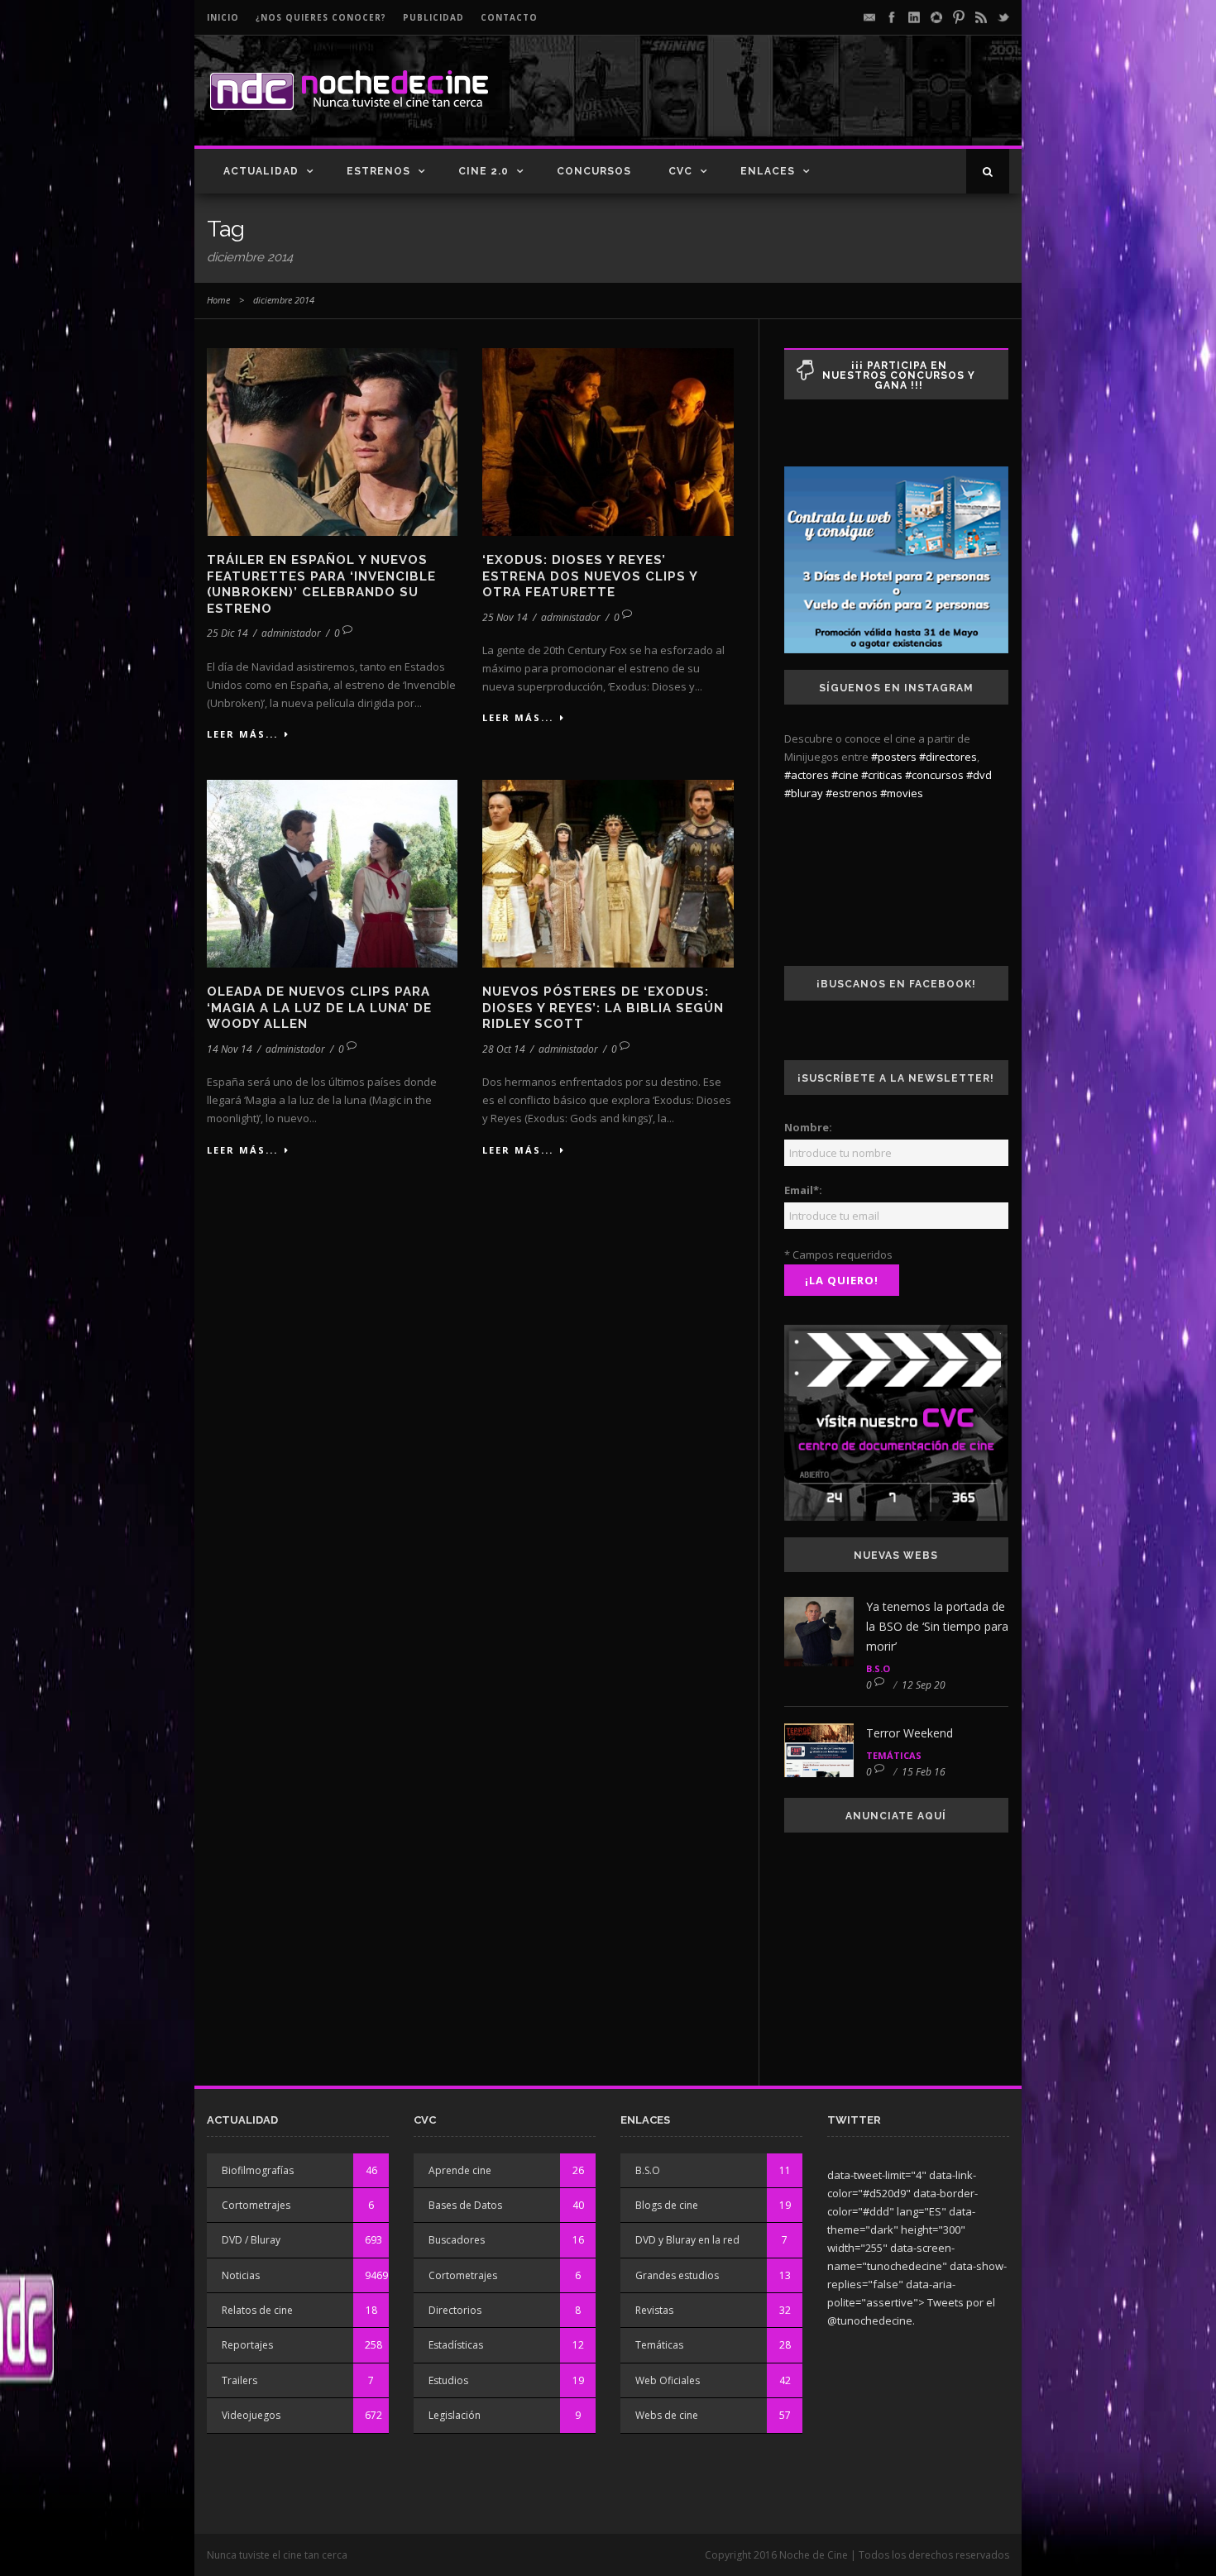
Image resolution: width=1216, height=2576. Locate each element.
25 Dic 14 (227, 633)
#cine (845, 775)
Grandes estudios (677, 2275)
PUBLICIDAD (433, 17)
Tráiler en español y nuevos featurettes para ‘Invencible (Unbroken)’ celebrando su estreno (321, 584)
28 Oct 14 (504, 1049)
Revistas (654, 2310)
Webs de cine (667, 2415)
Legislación (455, 2415)
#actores (807, 775)
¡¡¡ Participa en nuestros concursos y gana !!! (899, 375)
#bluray (804, 793)
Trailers (239, 2380)
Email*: (803, 1190)
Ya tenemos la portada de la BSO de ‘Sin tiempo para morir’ (937, 1626)
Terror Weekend (910, 1733)
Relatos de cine (257, 2310)
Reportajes (247, 2345)
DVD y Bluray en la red (687, 2240)
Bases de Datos (465, 2205)
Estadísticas (456, 2345)
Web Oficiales (668, 2380)
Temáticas (894, 1755)
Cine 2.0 (484, 171)
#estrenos (852, 793)
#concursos (934, 775)
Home (218, 300)
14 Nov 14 (230, 1049)
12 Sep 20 (924, 1685)
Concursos (594, 171)
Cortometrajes (256, 2205)
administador (291, 633)
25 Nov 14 (505, 617)
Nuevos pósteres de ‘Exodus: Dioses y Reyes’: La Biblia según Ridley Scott (603, 1008)
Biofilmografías (258, 2170)
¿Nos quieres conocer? (321, 17)
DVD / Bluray (251, 2240)
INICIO (223, 17)
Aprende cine (460, 2170)
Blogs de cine (667, 2205)
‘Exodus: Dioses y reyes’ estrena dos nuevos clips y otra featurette (590, 576)
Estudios (448, 2380)
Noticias (241, 2275)
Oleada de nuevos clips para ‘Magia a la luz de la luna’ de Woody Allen (319, 1008)
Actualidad (261, 171)
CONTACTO (509, 17)
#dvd (979, 775)
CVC (680, 171)
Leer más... (242, 734)
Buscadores (457, 2240)
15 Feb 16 (924, 1772)
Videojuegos (251, 2415)
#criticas (882, 775)
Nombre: (808, 1127)
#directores (948, 757)
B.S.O (878, 1668)
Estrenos (378, 171)
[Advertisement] (816, 104)
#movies (902, 793)
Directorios (455, 2310)
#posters (894, 757)
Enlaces (768, 171)
